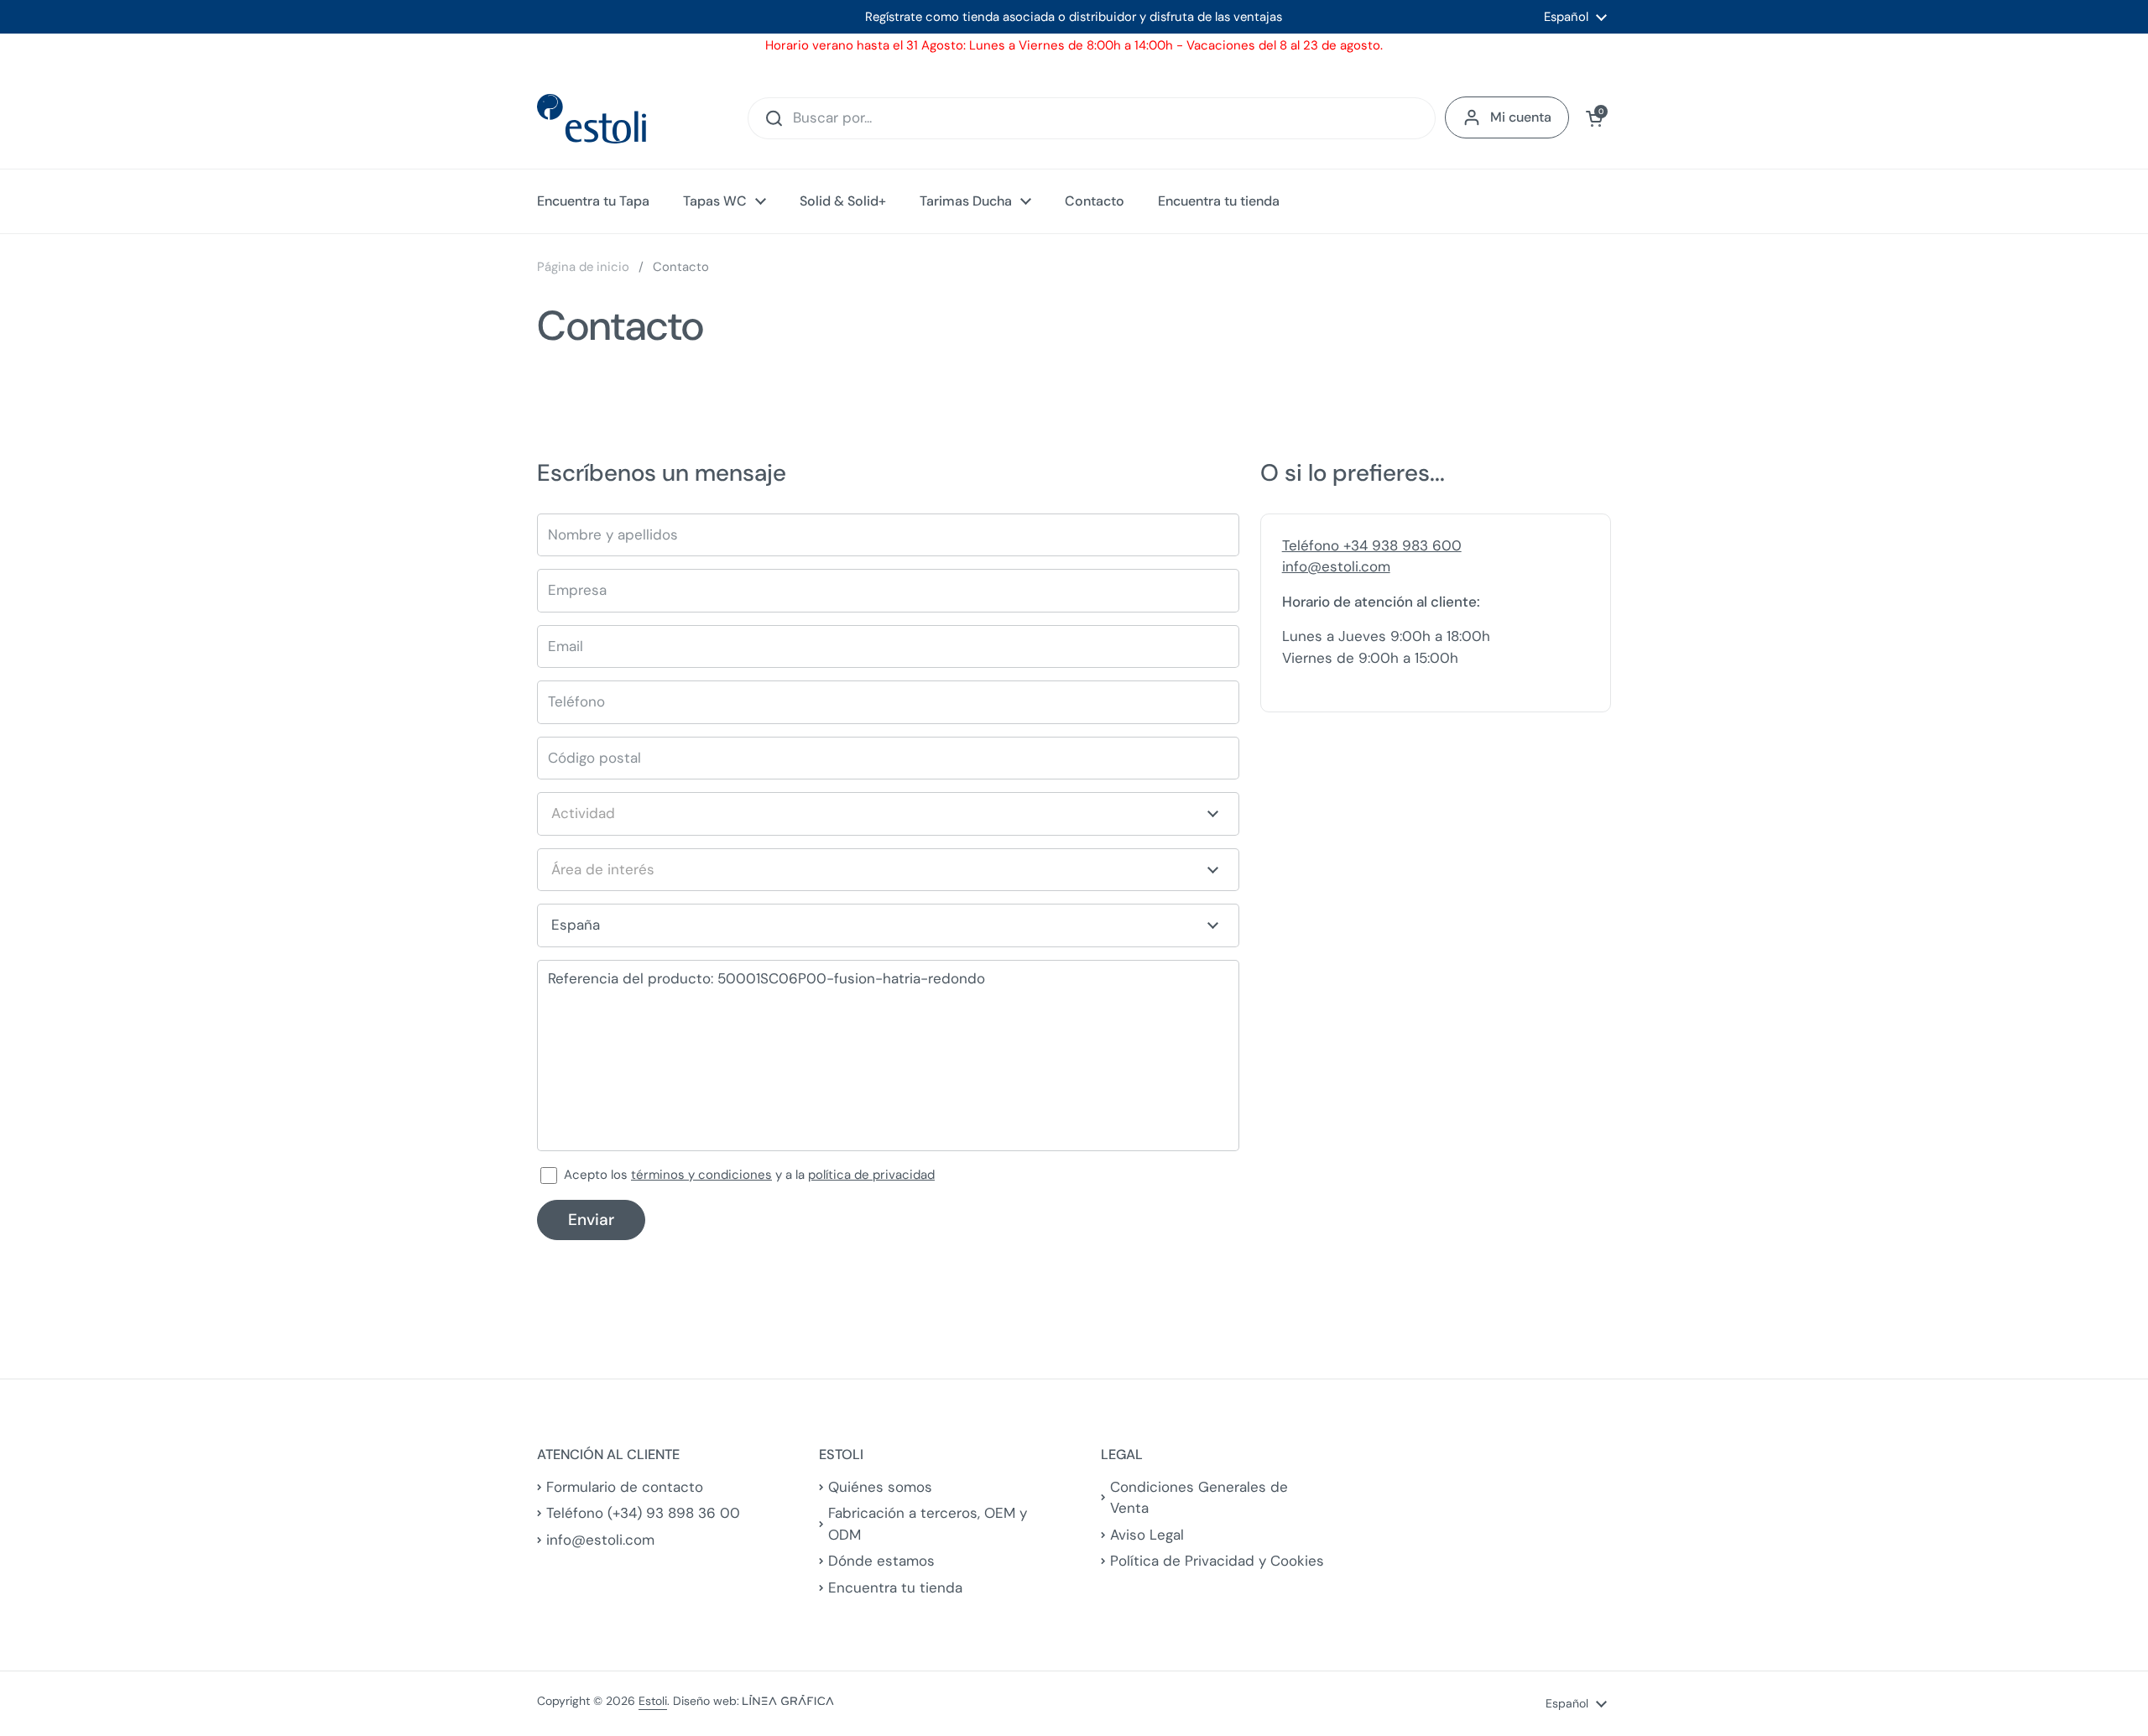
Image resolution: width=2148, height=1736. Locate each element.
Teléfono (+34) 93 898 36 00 (643, 1513)
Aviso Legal (1147, 1535)
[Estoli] (592, 119)
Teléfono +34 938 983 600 (1372, 545)
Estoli (653, 1701)
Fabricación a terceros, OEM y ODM (928, 1524)
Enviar (591, 1220)
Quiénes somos (880, 1487)
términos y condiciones (701, 1175)
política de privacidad (871, 1175)
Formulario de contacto (625, 1487)
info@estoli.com (1336, 566)
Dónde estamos (881, 1561)
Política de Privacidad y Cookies (1217, 1561)
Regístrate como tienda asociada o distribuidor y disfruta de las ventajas (1074, 17)
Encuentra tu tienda (895, 1587)
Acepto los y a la (749, 1175)
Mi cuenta (1521, 117)
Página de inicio (583, 267)
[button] (1594, 118)
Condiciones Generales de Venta (1199, 1498)
